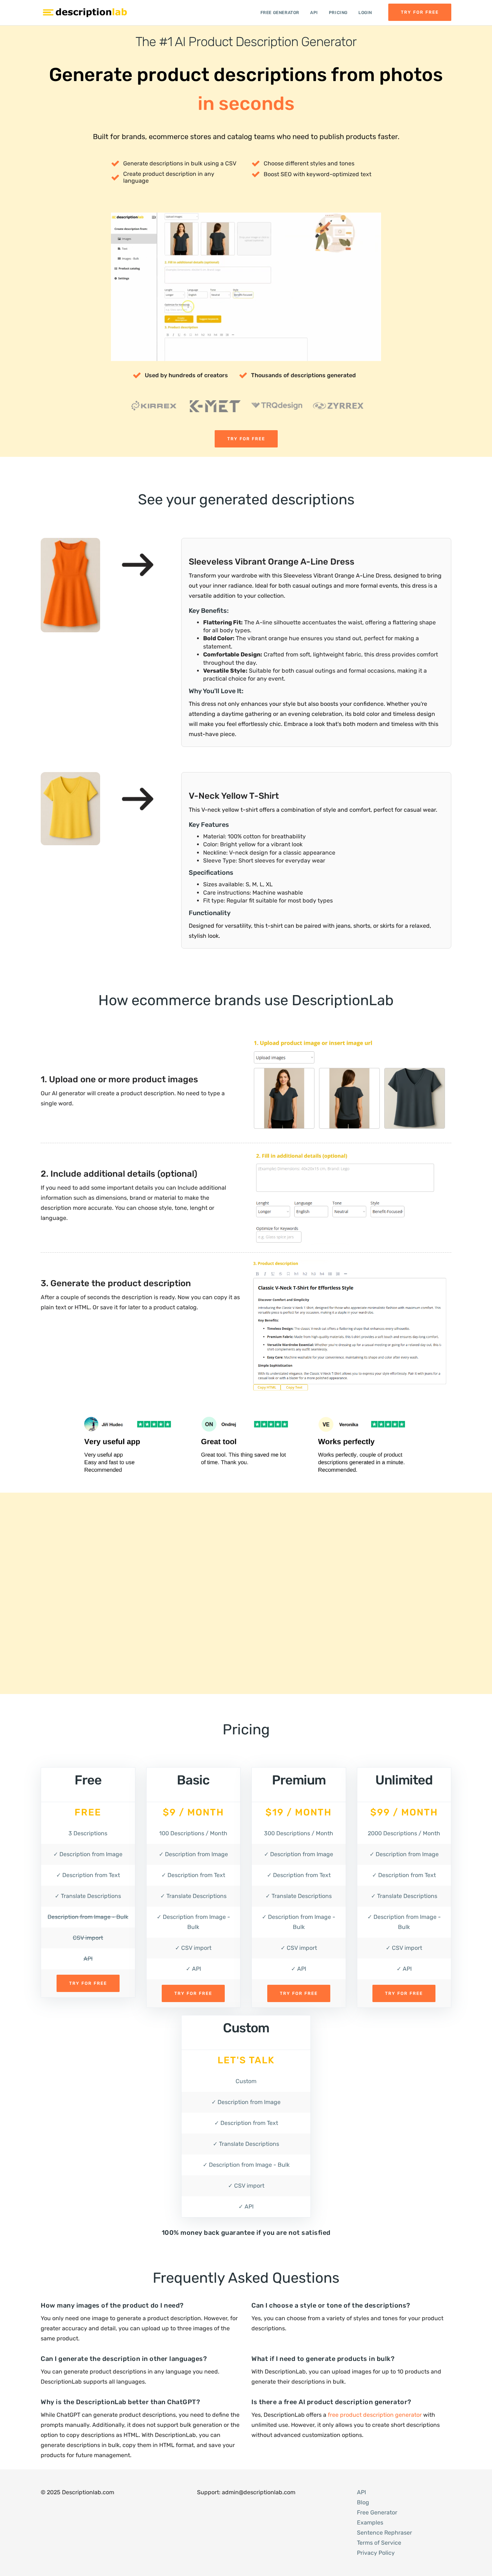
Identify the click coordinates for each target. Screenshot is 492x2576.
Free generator (280, 13)
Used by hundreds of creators (186, 375)
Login (365, 13)
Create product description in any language (169, 177)
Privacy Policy (376, 2553)
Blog (363, 2502)
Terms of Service (379, 2543)
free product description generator (375, 2415)
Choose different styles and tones (309, 163)
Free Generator (377, 2512)
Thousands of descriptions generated (303, 375)
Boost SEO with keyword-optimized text (317, 174)
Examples (370, 2522)
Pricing (338, 13)
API (314, 13)
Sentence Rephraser (384, 2533)
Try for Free (420, 12)
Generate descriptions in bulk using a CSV (180, 163)
